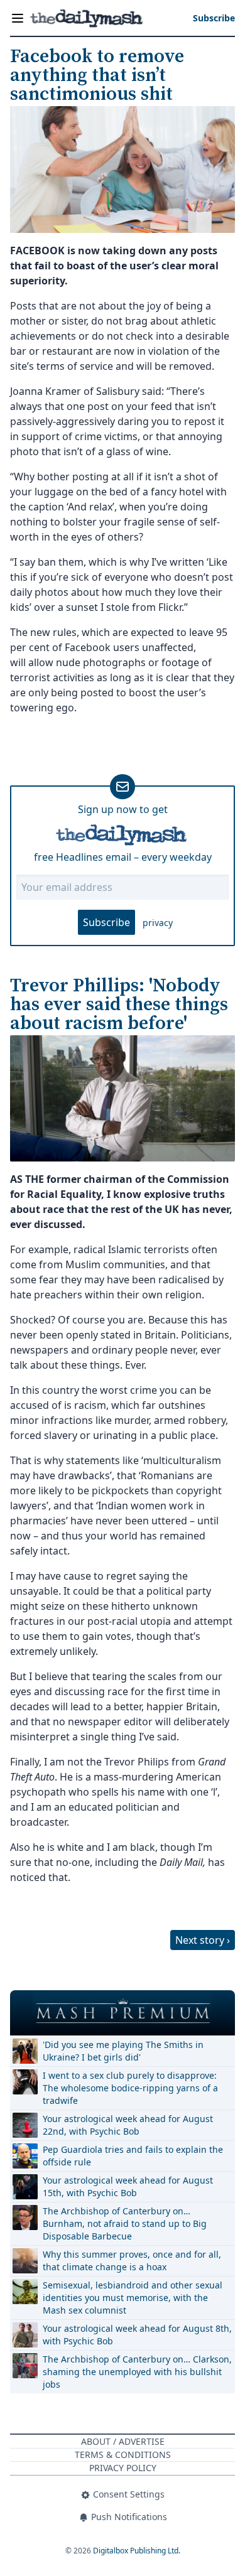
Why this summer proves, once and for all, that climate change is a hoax (132, 2261)
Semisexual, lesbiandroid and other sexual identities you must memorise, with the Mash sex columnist (133, 2298)
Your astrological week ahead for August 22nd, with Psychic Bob (128, 2125)
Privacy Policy (123, 2468)
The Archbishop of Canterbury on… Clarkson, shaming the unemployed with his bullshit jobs (137, 2372)
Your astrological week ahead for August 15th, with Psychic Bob (128, 2186)
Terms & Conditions (123, 2455)
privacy (158, 923)
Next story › (203, 1940)
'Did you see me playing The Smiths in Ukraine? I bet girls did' (123, 2051)
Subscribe (106, 922)
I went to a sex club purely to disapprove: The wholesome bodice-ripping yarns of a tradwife (130, 2088)
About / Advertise (123, 2441)
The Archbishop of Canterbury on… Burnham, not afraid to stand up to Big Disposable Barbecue (125, 2223)
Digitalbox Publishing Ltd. (137, 2551)
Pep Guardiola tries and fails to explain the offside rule (133, 2156)
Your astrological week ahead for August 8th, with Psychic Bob (137, 2335)
